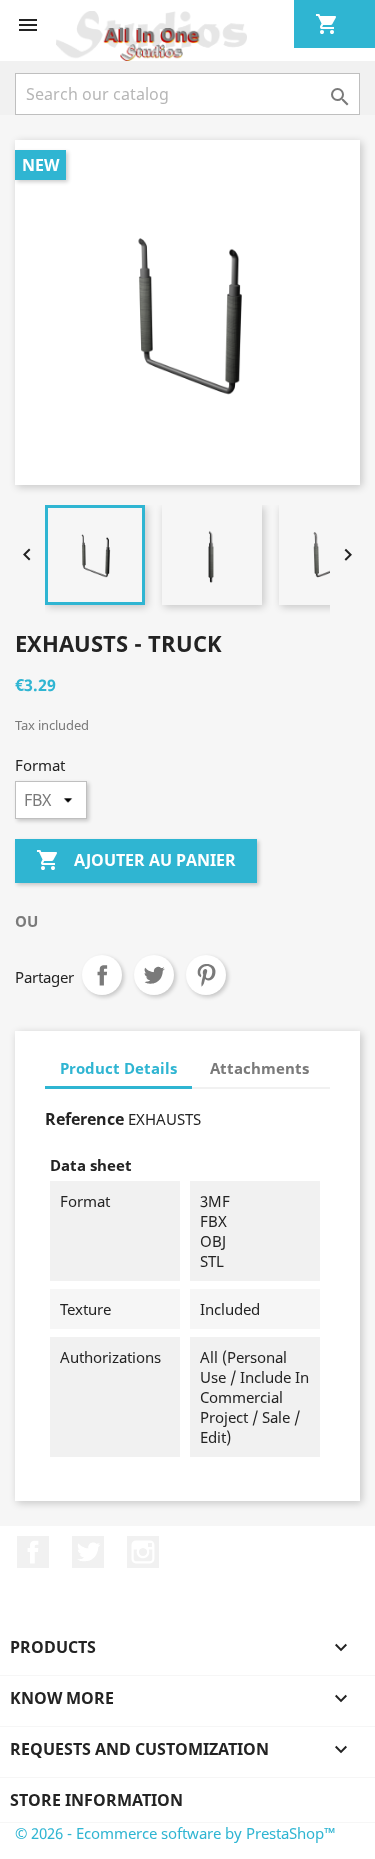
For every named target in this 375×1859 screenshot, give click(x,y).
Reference (84, 1119)
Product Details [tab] (118, 1068)
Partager (102, 975)
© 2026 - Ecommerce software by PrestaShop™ (175, 1833)
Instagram (143, 1552)
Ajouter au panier (136, 860)
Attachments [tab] (259, 1068)
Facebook (33, 1552)
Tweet (154, 975)
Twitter (88, 1552)
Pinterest (206, 975)
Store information (96, 1800)
